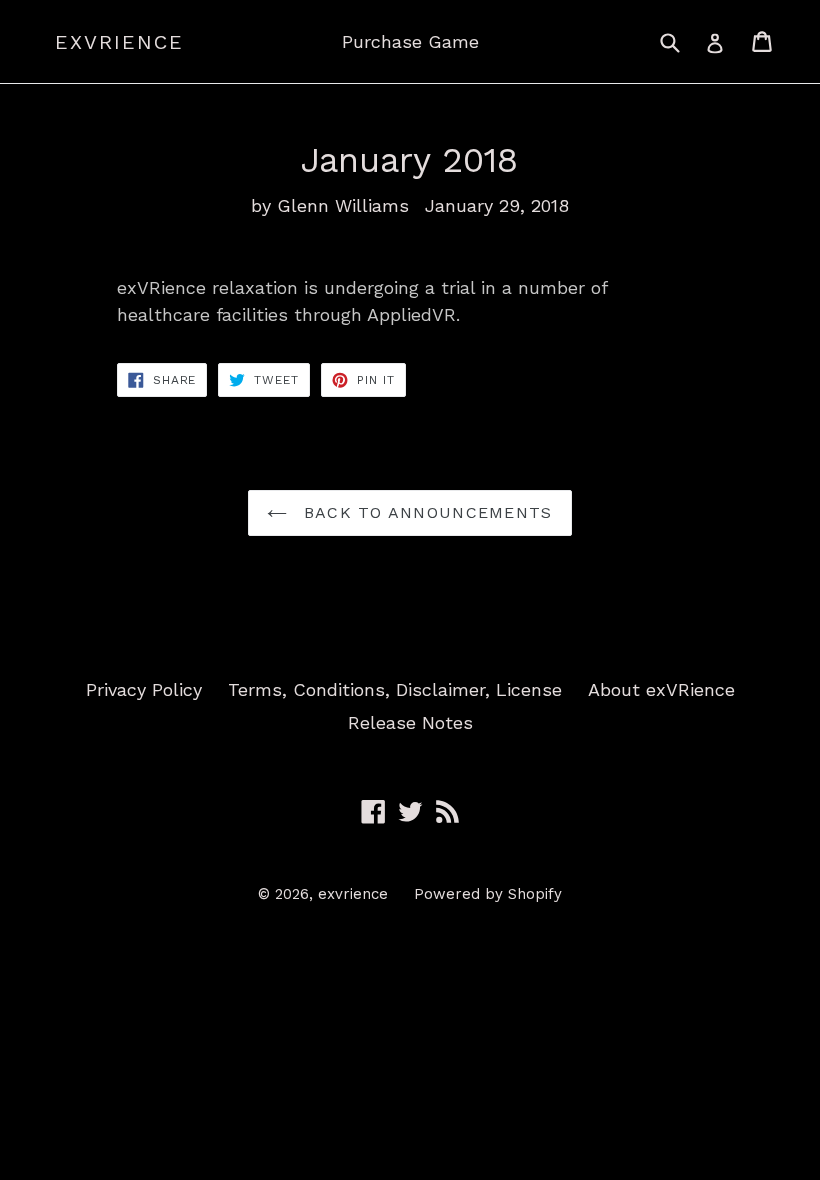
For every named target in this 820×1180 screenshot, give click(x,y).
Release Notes (410, 722)
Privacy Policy (144, 689)
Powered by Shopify (488, 894)
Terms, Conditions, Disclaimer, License (395, 689)
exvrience (119, 42)
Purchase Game (410, 41)
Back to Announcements (424, 512)
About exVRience (661, 689)
